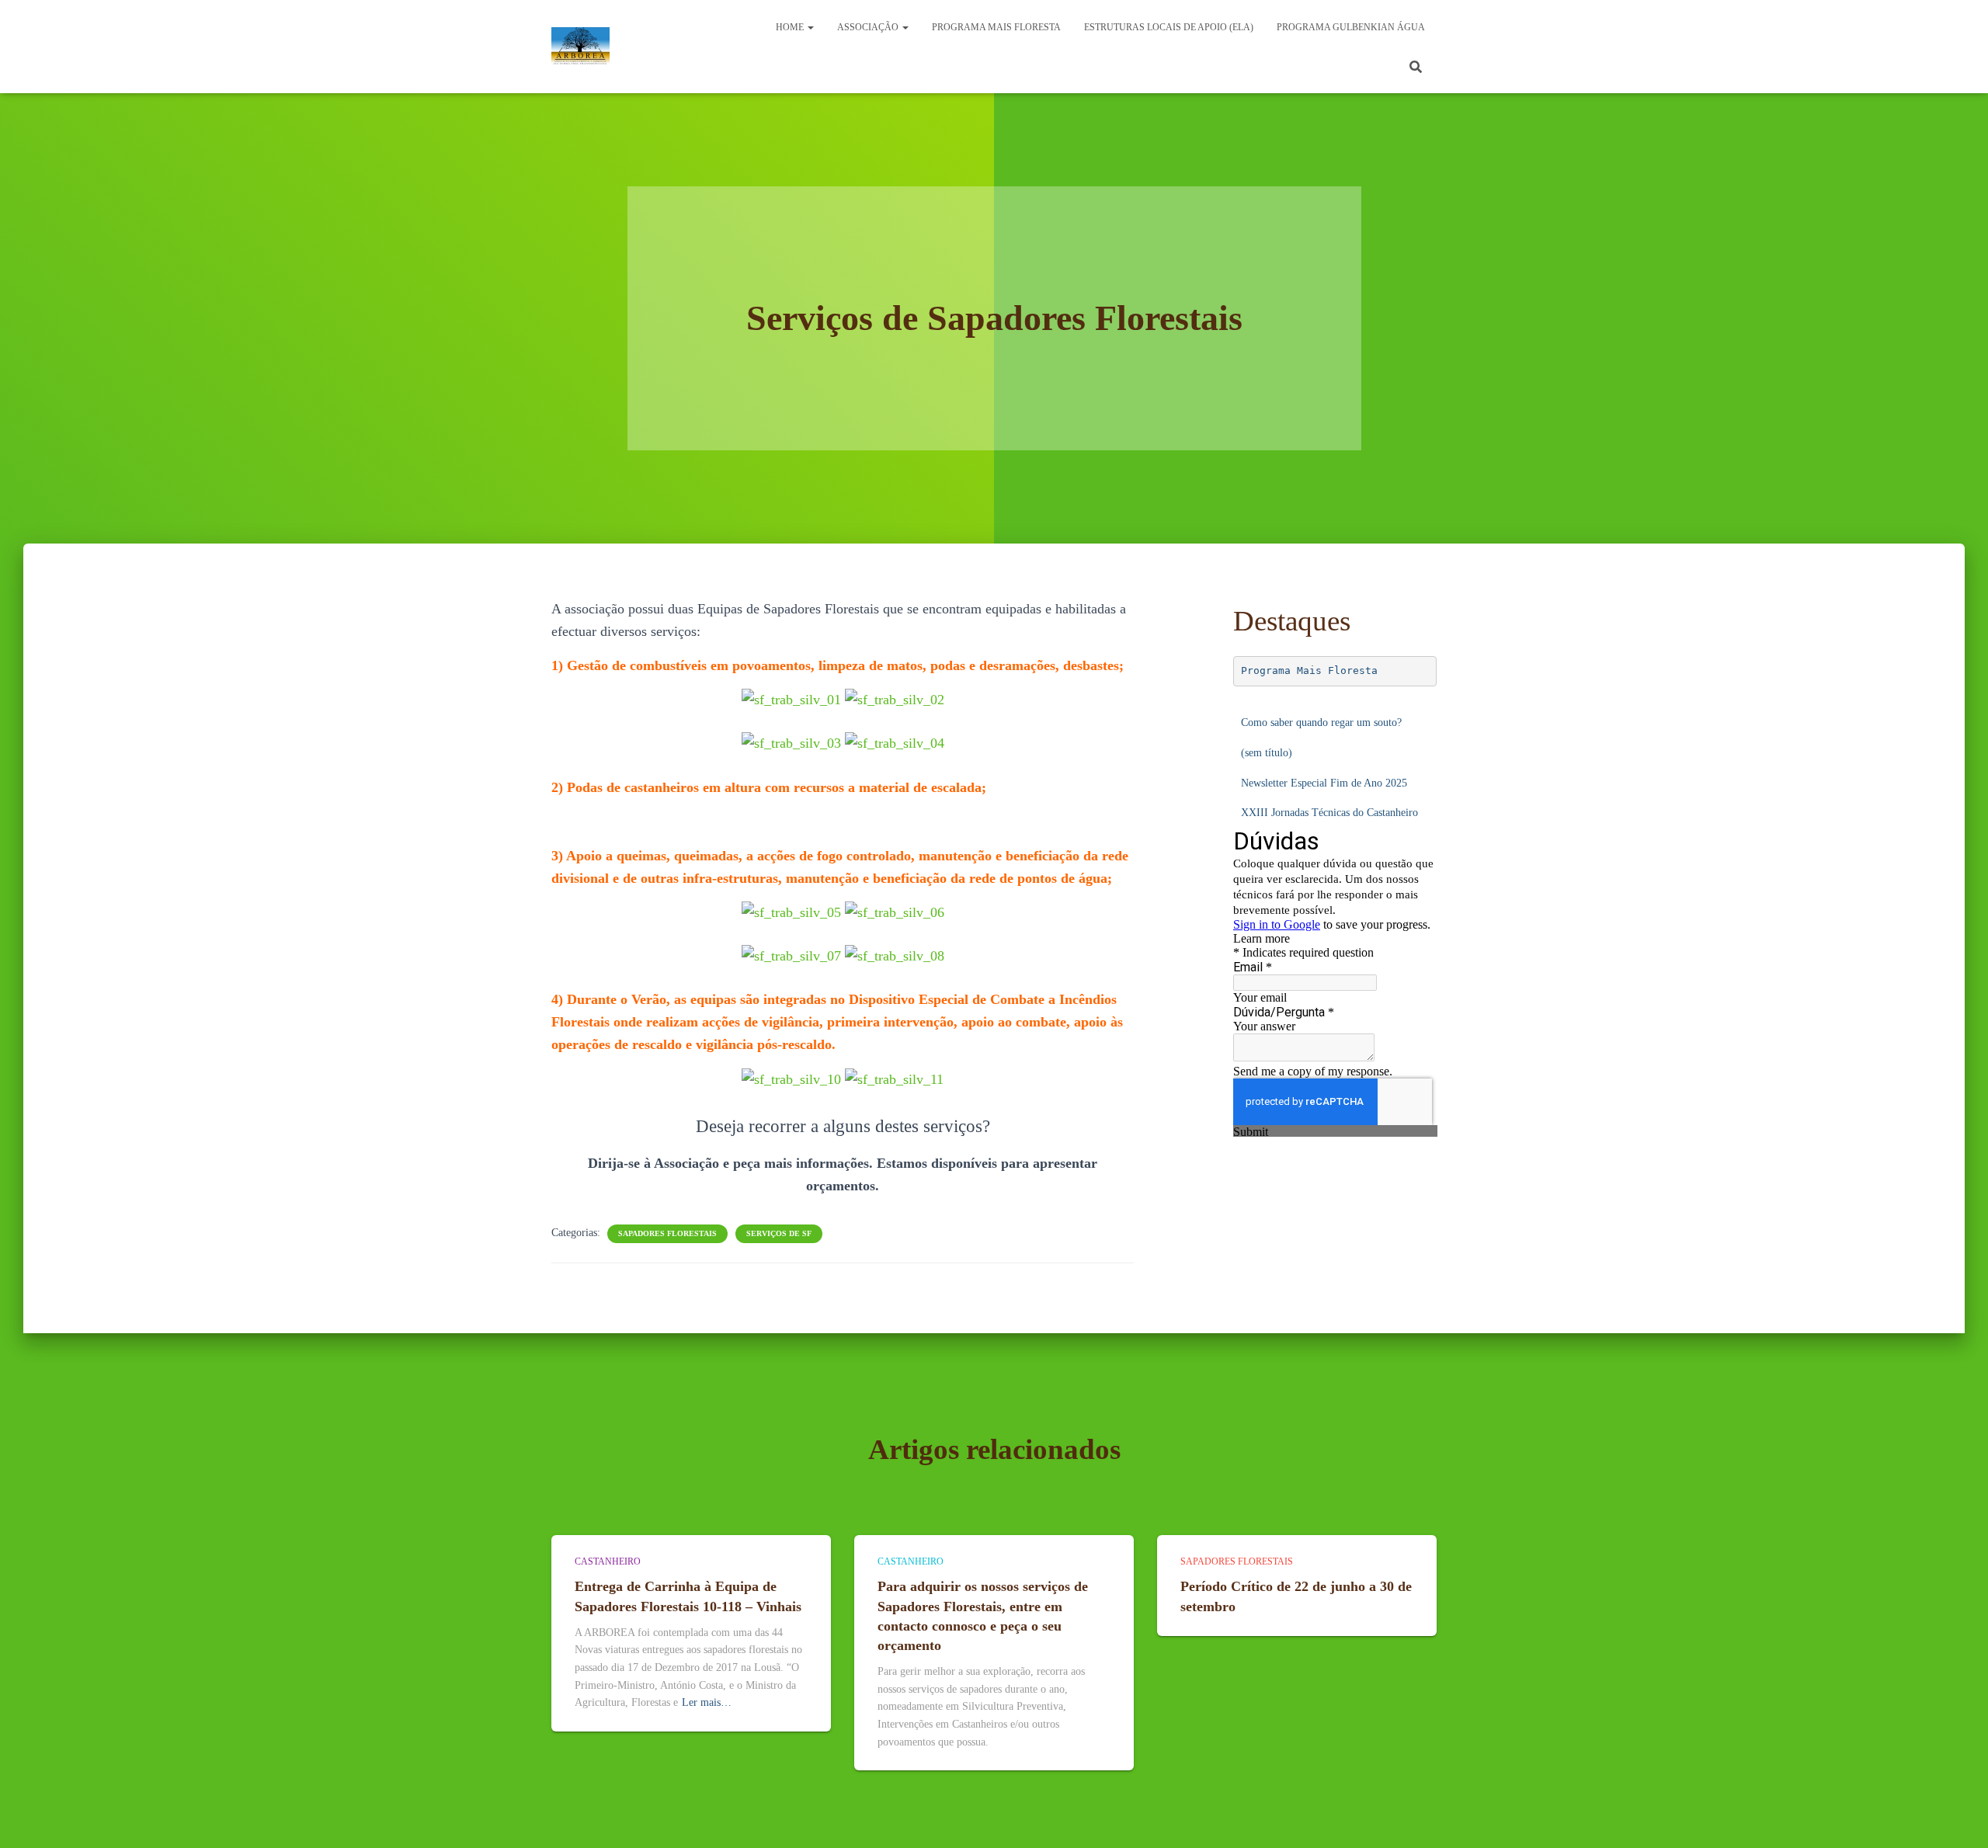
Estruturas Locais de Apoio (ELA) (1169, 27)
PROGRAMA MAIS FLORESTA (996, 27)
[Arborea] (580, 47)
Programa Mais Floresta (1309, 670)
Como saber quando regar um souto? (1321, 723)
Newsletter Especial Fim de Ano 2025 (1324, 783)
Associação (869, 27)
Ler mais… (707, 1702)
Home (791, 27)
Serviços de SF (779, 1233)
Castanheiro (608, 1561)
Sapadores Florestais (667, 1233)
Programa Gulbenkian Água (1351, 27)
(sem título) (1267, 753)
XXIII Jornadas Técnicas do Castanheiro (1329, 813)
